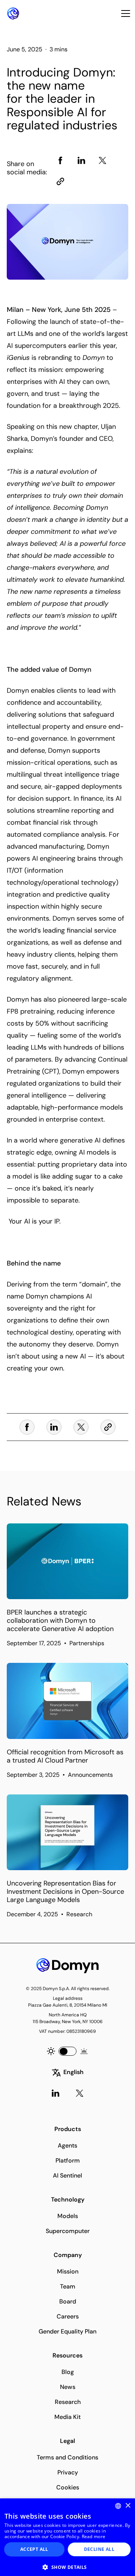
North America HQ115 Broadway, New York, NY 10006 (68, 2018)
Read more (94, 2536)
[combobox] (118, 2506)
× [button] (128, 2506)
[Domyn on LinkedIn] (55, 2093)
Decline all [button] (99, 2549)
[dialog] (67, 2537)
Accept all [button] (34, 2549)
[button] (124, 13)
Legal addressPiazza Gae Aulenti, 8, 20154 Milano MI (68, 2002)
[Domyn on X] (79, 2093)
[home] (11, 13)
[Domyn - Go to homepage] (67, 1966)
